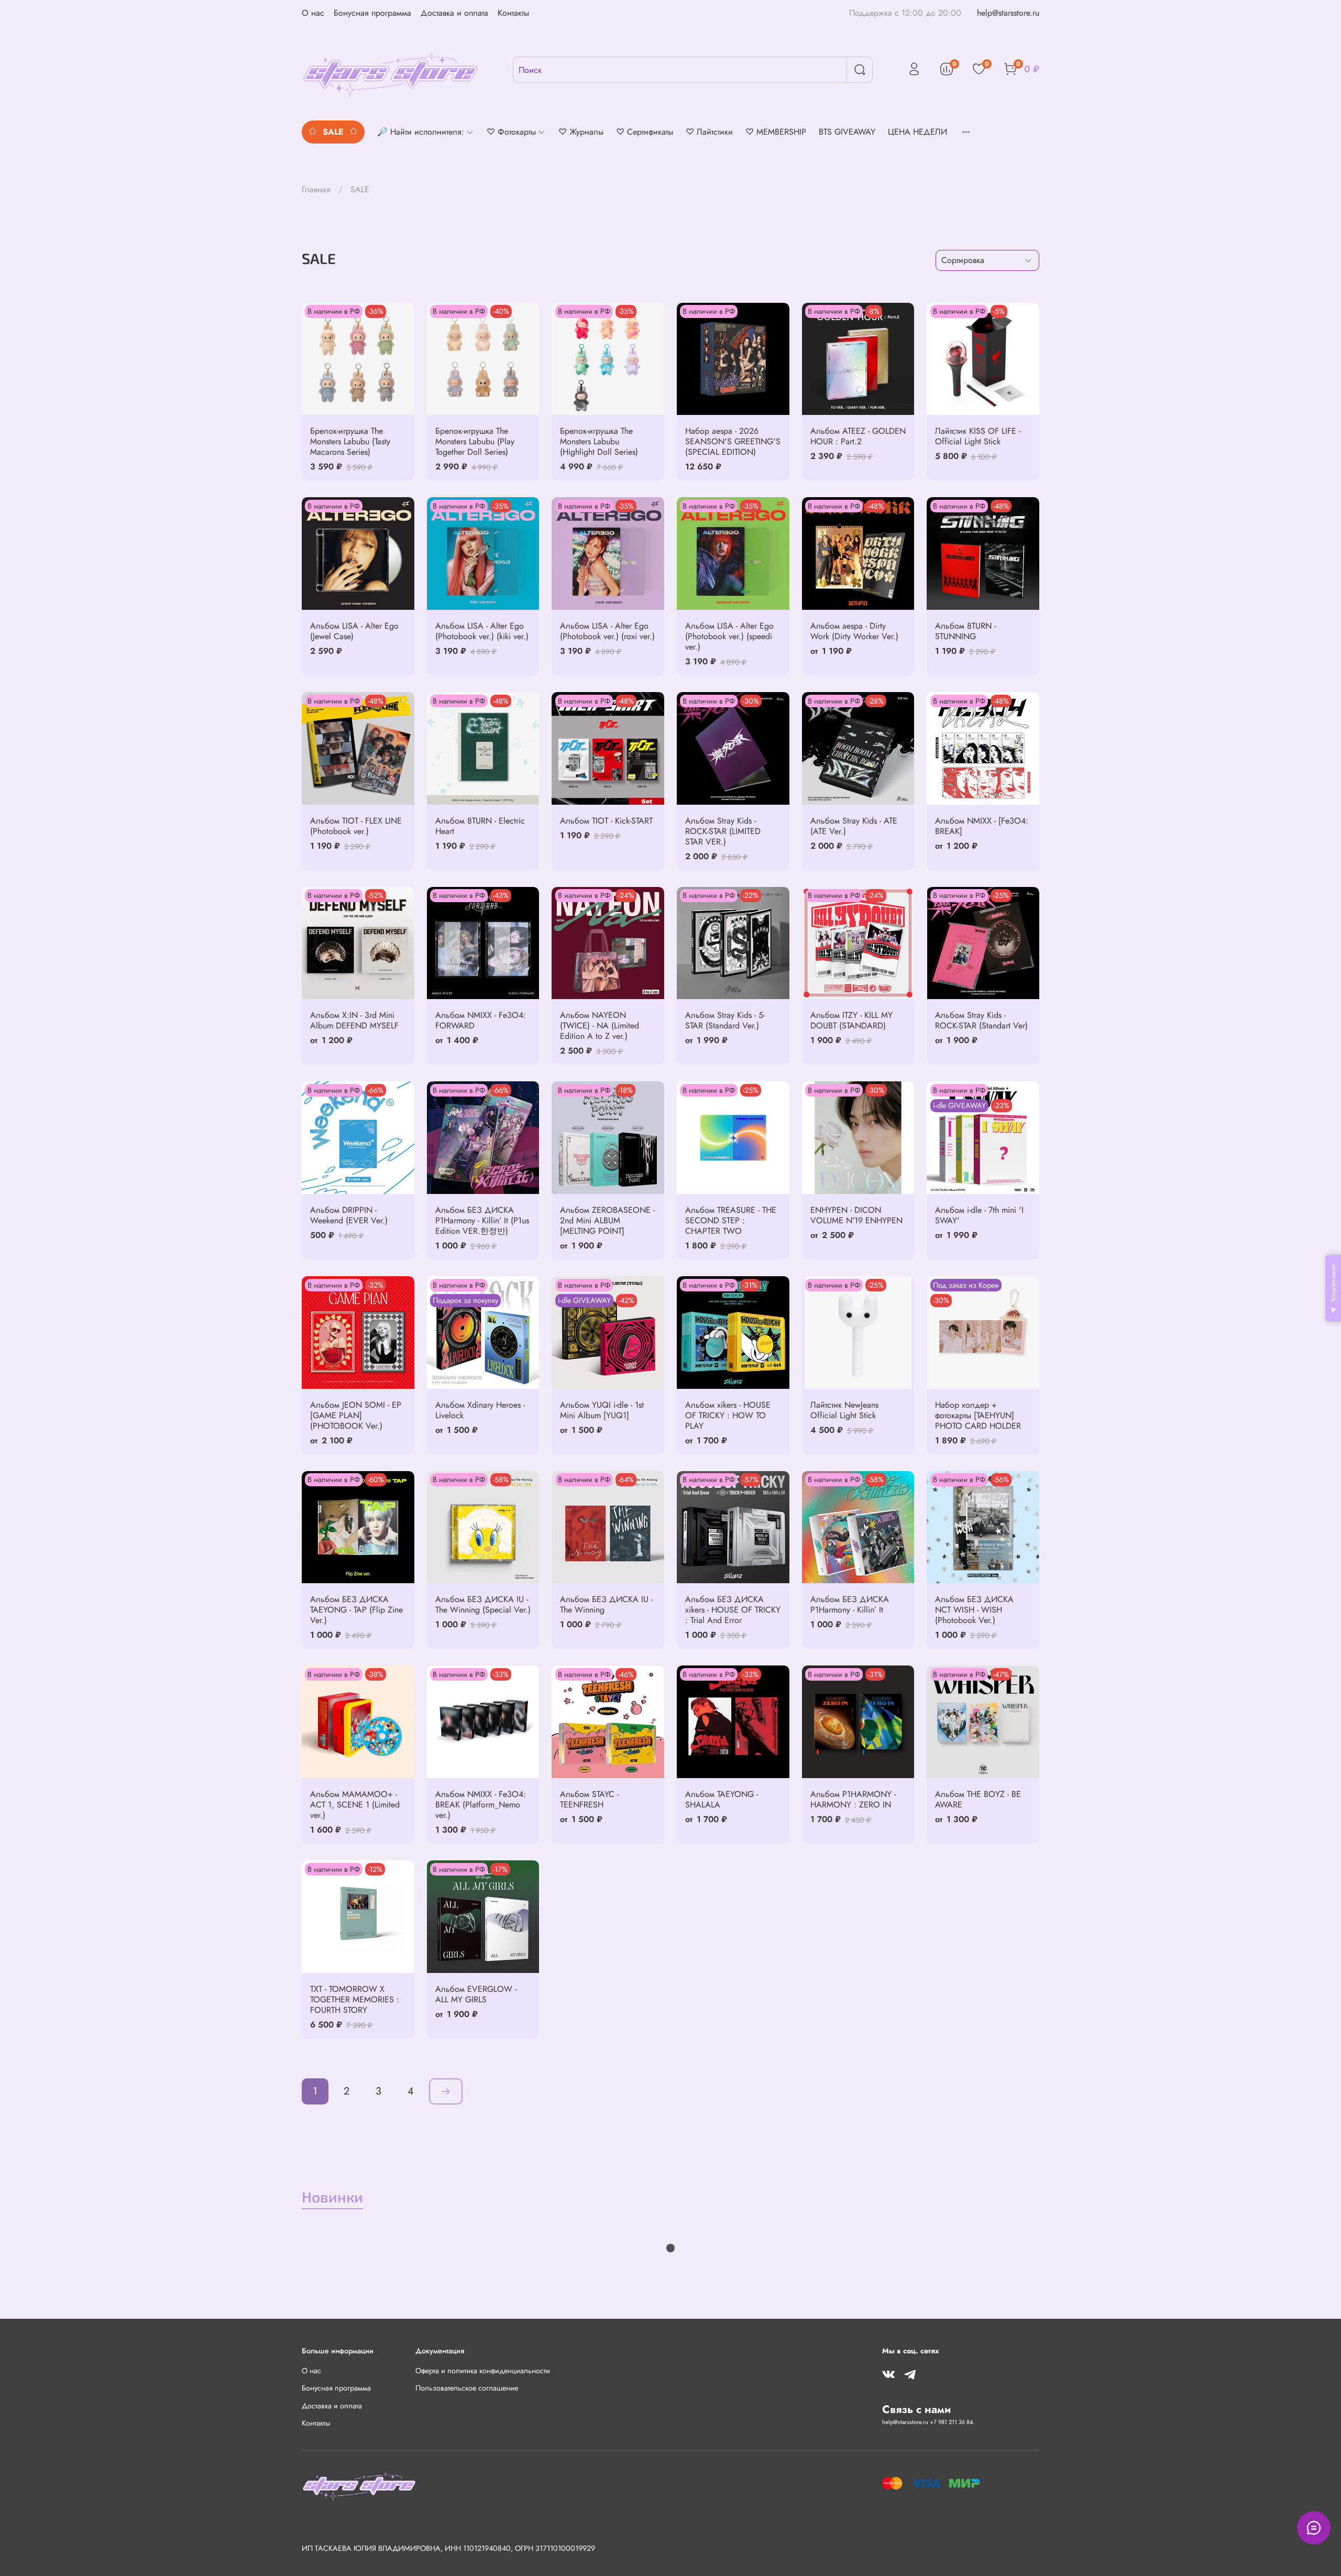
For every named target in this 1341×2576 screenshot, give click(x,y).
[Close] (740, 1217)
